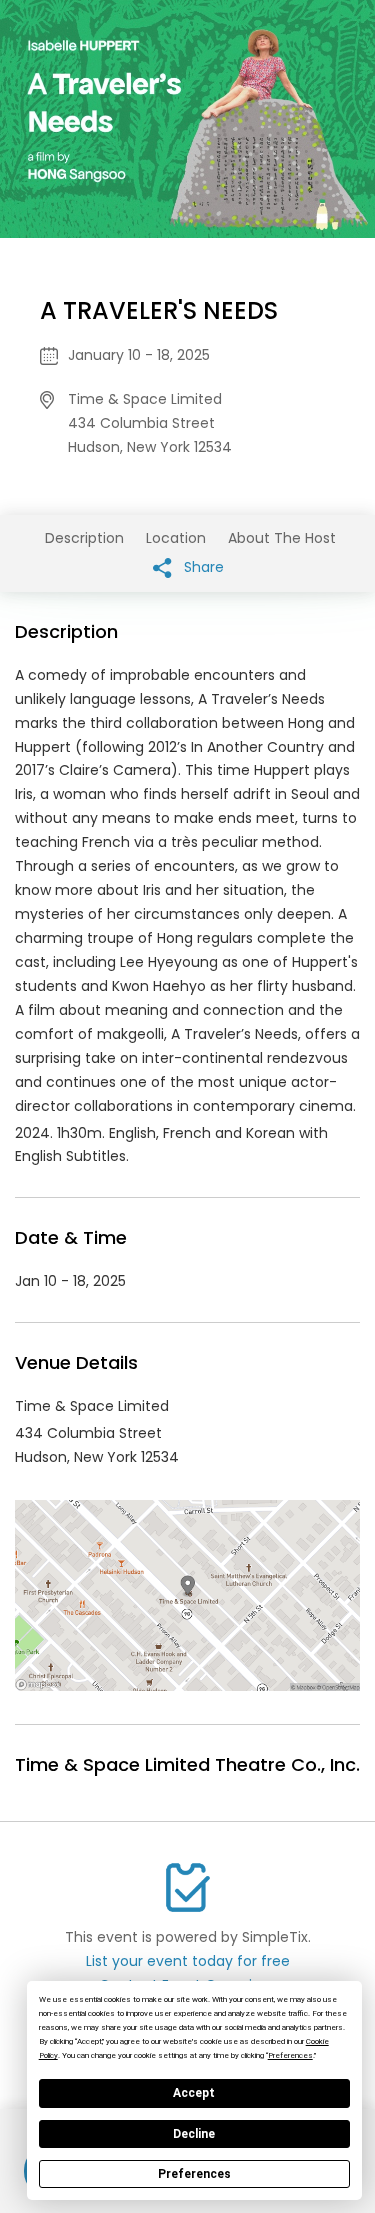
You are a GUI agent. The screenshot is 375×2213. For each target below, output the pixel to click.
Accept (194, 2093)
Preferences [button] (290, 2055)
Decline (194, 2134)
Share (202, 567)
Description (84, 538)
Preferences (194, 2174)
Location (176, 538)
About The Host (282, 538)
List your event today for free (188, 1961)
